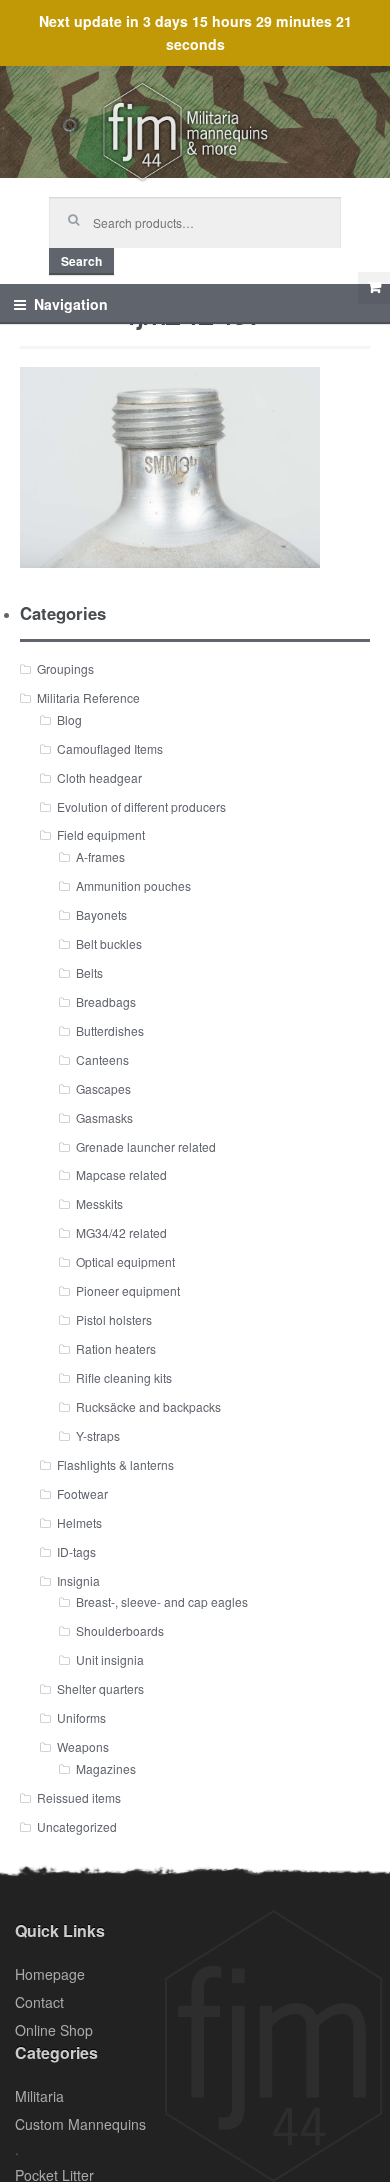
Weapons (83, 1746)
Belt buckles (109, 943)
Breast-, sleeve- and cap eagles (162, 1601)
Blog (69, 719)
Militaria (39, 2096)
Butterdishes (110, 1030)
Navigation (71, 304)
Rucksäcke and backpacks (148, 1406)
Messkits (99, 1203)
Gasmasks (104, 1117)
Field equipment (101, 834)
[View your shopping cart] (374, 288)
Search (81, 261)
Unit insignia (110, 1659)
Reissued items (79, 1797)
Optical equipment (125, 1261)
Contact (39, 2002)
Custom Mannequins (80, 2124)
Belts (89, 972)
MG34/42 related (121, 1232)
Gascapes (103, 1088)
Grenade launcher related (146, 1146)
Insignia (78, 1580)
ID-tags (76, 1551)
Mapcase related (121, 1174)
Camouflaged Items (110, 748)
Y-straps (98, 1435)
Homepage (50, 1974)
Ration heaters (116, 1348)
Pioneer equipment (128, 1290)
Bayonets (101, 914)
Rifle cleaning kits (124, 1377)
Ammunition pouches (133, 885)
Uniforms (81, 1717)
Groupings (65, 668)
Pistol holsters (114, 1319)
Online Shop (54, 2030)
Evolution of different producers (141, 806)
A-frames (100, 856)
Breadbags (106, 1001)
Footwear (82, 1493)
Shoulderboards (120, 1630)
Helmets (79, 1522)
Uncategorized (77, 1826)
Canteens (102, 1059)
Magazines (106, 1768)
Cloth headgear (99, 777)
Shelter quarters (100, 1688)
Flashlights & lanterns (115, 1464)
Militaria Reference (88, 697)
